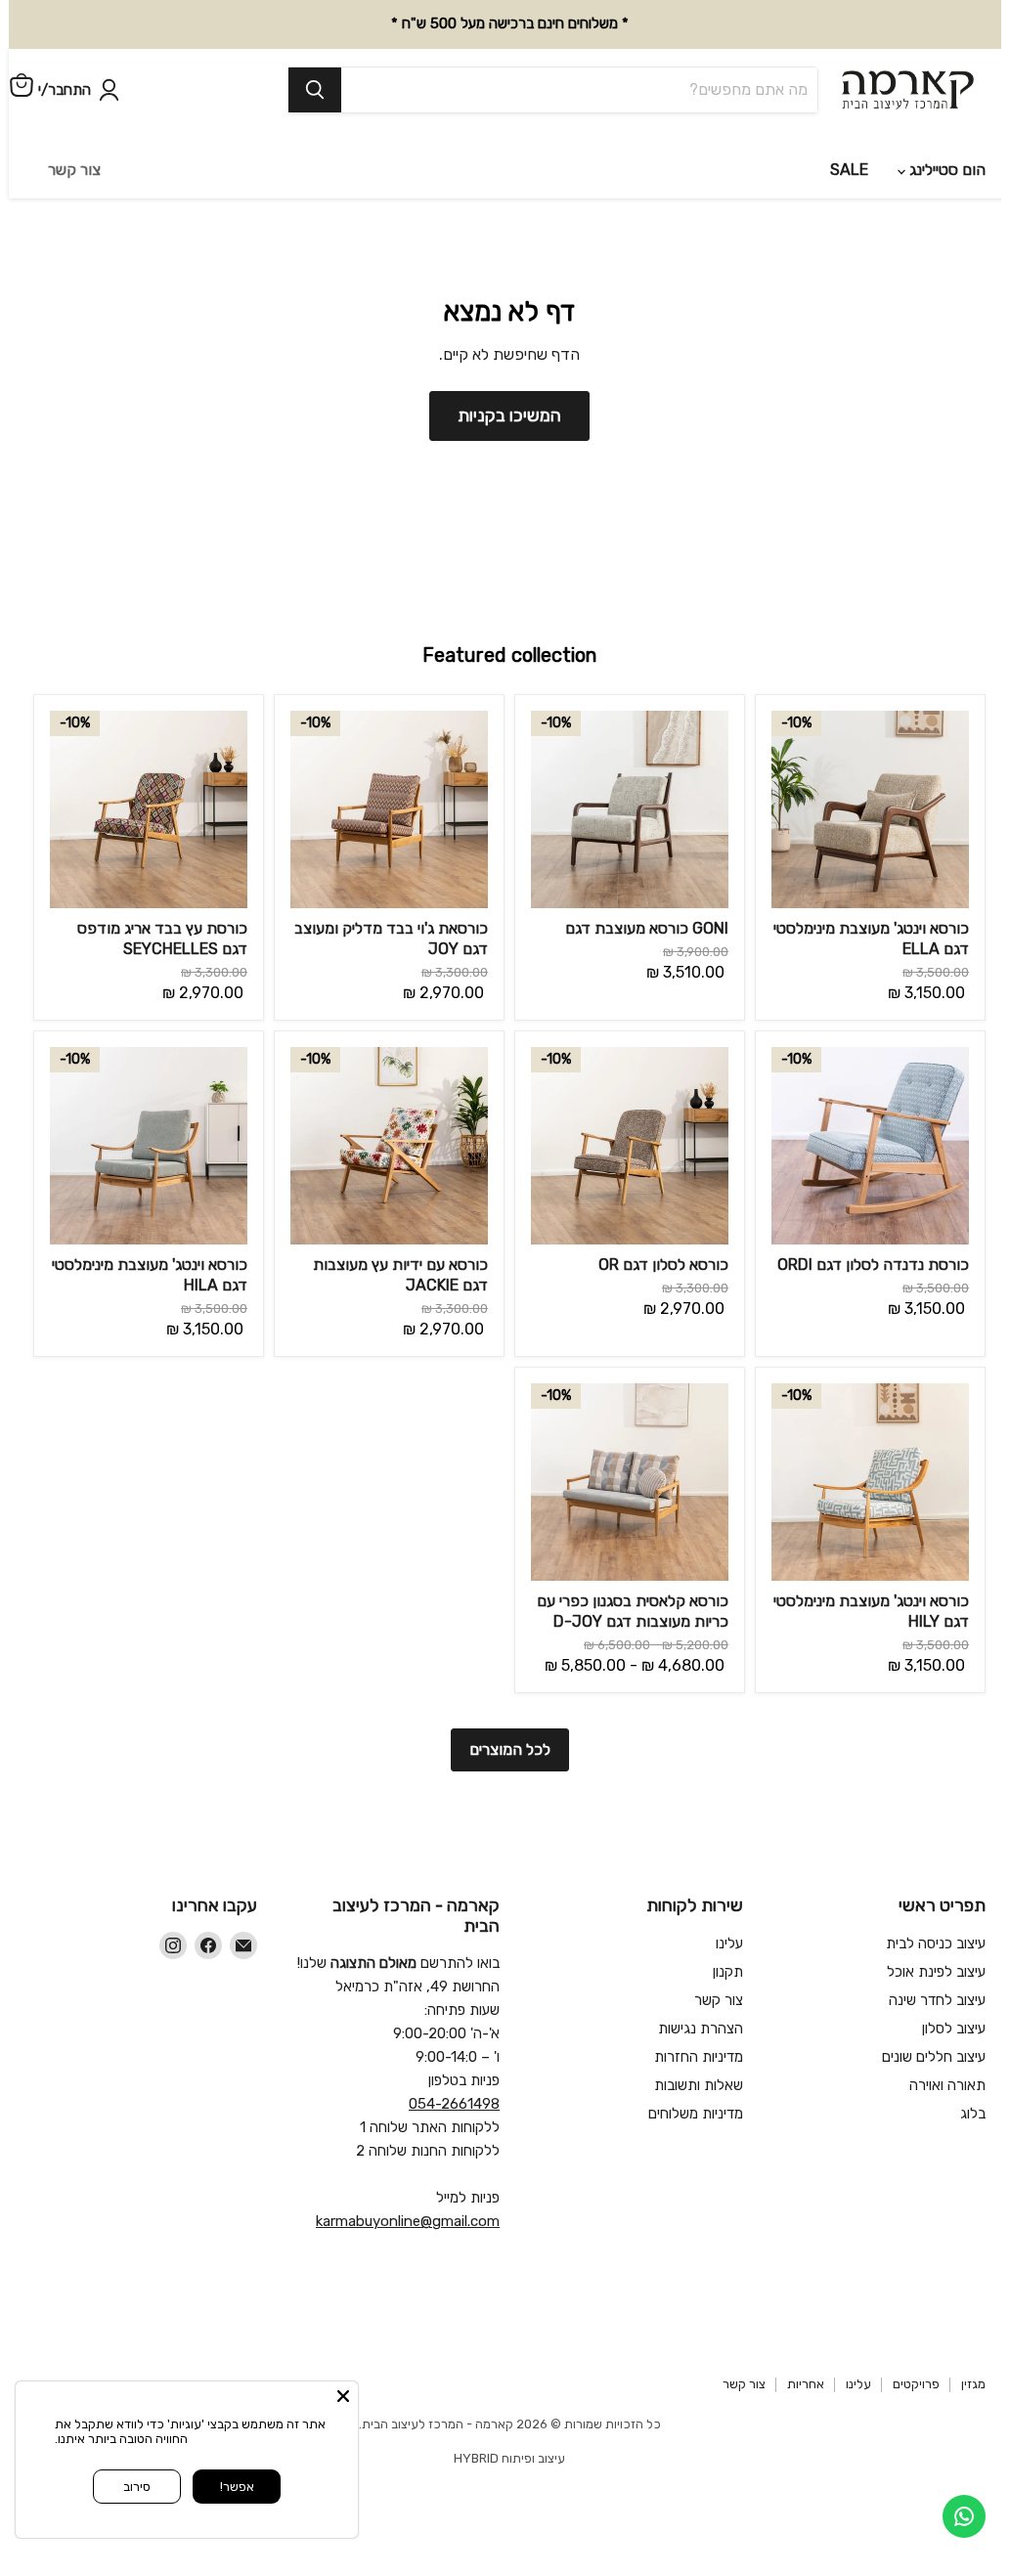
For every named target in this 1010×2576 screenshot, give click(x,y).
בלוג (973, 2028)
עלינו (729, 1857)
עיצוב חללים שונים (934, 1971)
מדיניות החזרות (699, 1971)
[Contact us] (964, 2516)
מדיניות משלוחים (696, 2028)
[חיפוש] (233, 81)
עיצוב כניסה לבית (936, 1857)
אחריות (806, 2299)
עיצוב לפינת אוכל (936, 1886)
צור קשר (719, 1914)
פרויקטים (916, 2299)
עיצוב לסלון (954, 1943)
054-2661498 (454, 2019)
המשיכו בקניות (509, 330)
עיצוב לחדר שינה (937, 1914)
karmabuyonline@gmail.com (408, 2136)
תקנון (728, 1886)
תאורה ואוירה (947, 1999)
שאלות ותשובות (699, 1999)
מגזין (973, 2299)
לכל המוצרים (510, 1664)
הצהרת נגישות (701, 1943)
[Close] (343, 2396)
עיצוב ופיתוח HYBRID (509, 2373)
